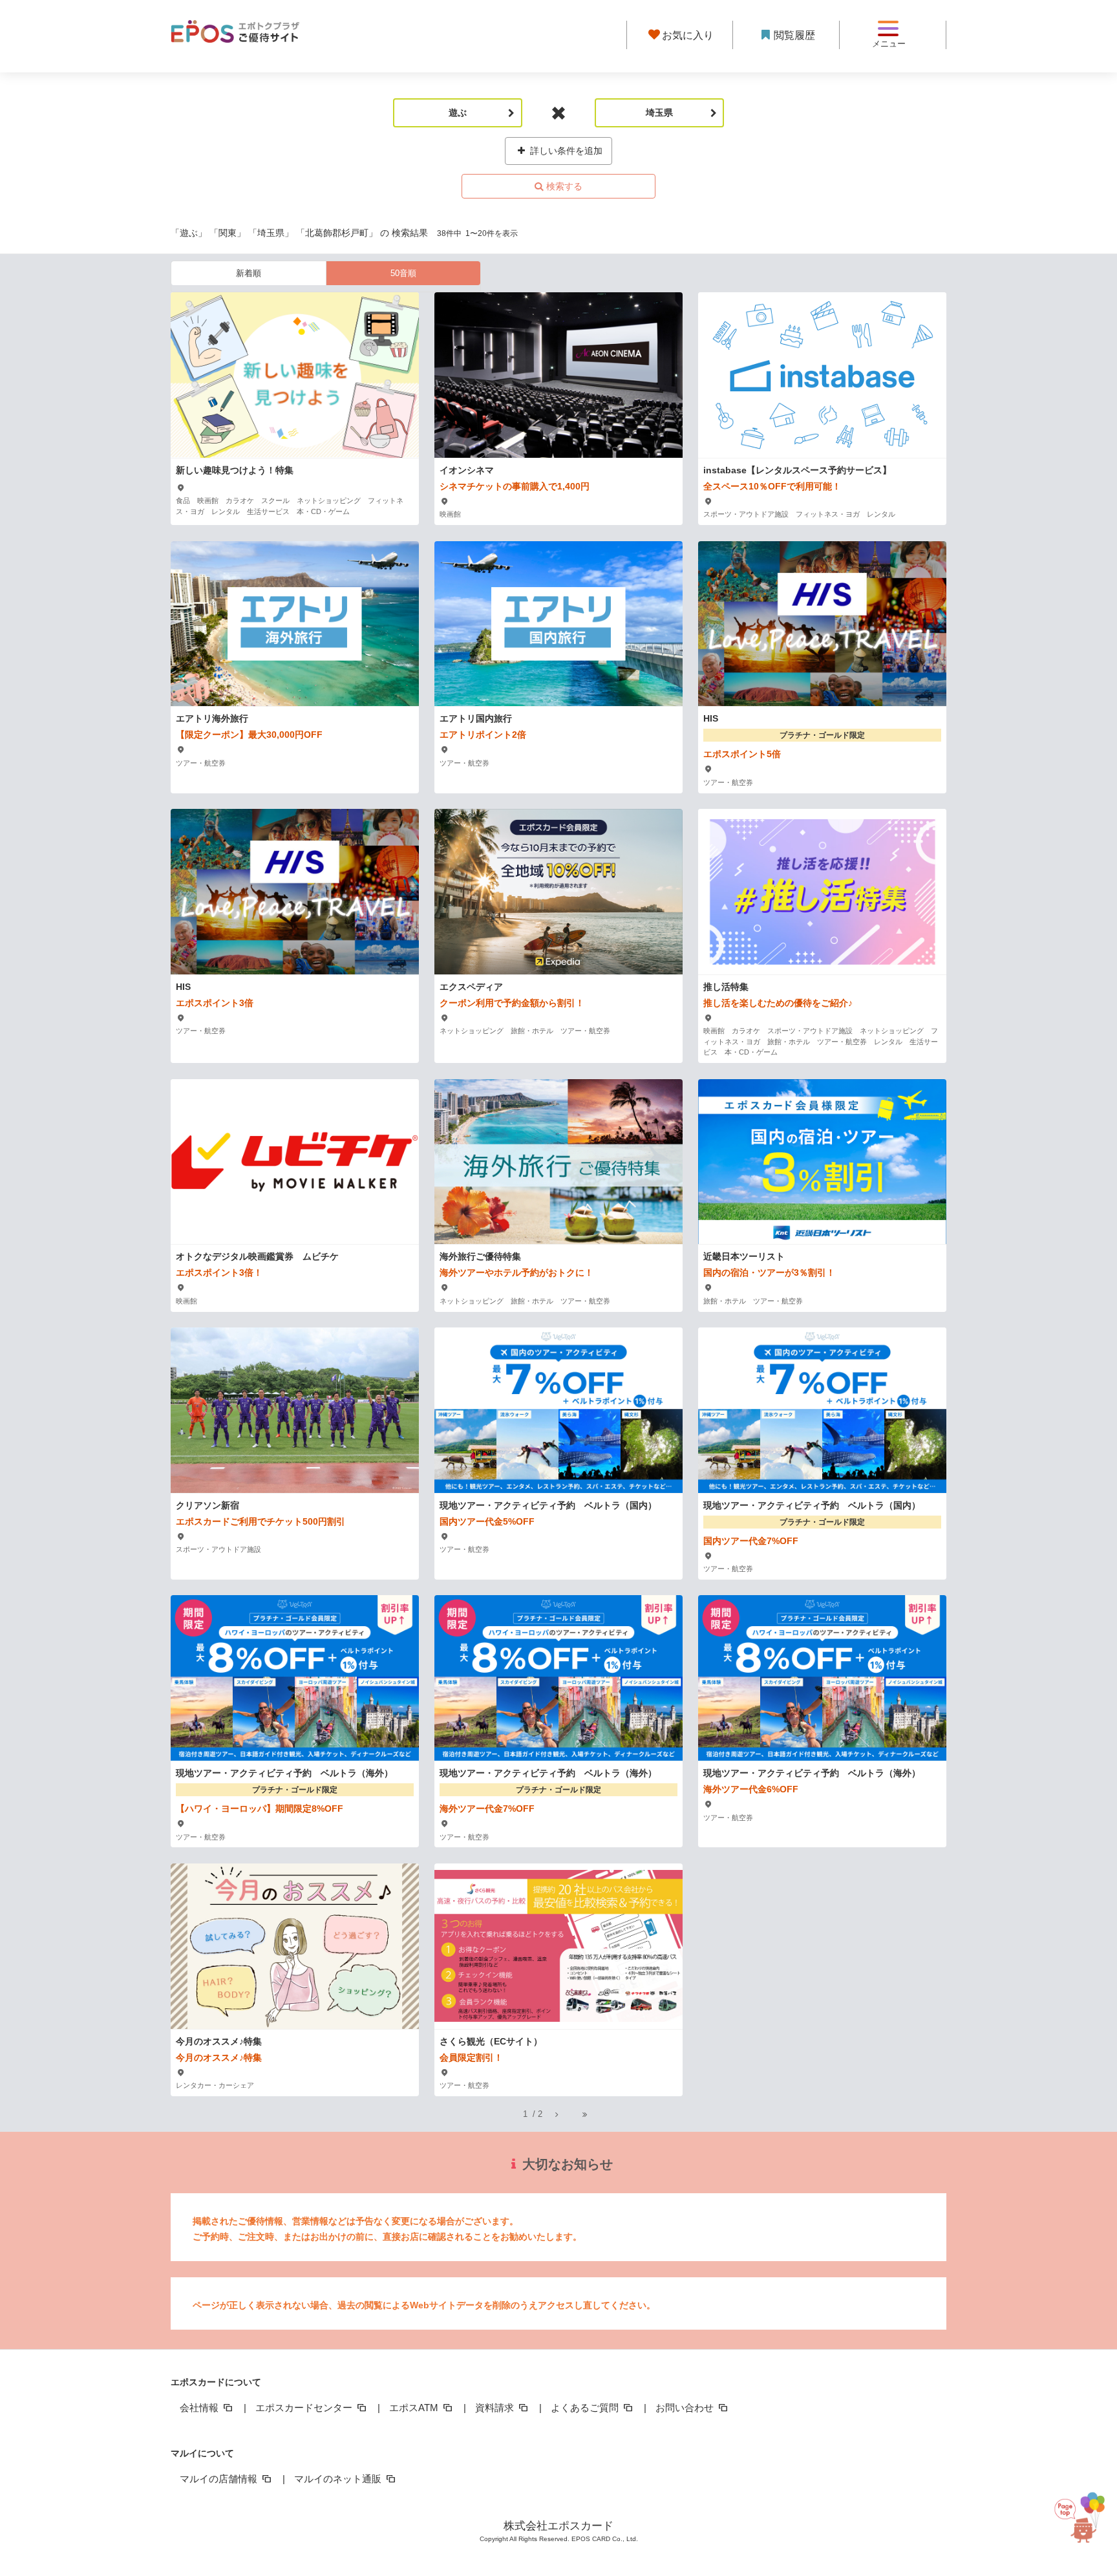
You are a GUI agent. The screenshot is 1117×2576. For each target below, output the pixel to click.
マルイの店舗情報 (220, 2479)
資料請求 (496, 2408)
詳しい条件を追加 (565, 151)
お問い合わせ (686, 2408)
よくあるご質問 (586, 2408)
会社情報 (200, 2408)
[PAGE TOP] (1083, 2512)
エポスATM (415, 2408)
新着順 (249, 273)
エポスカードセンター (305, 2408)
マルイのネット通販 (339, 2479)
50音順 (403, 273)
